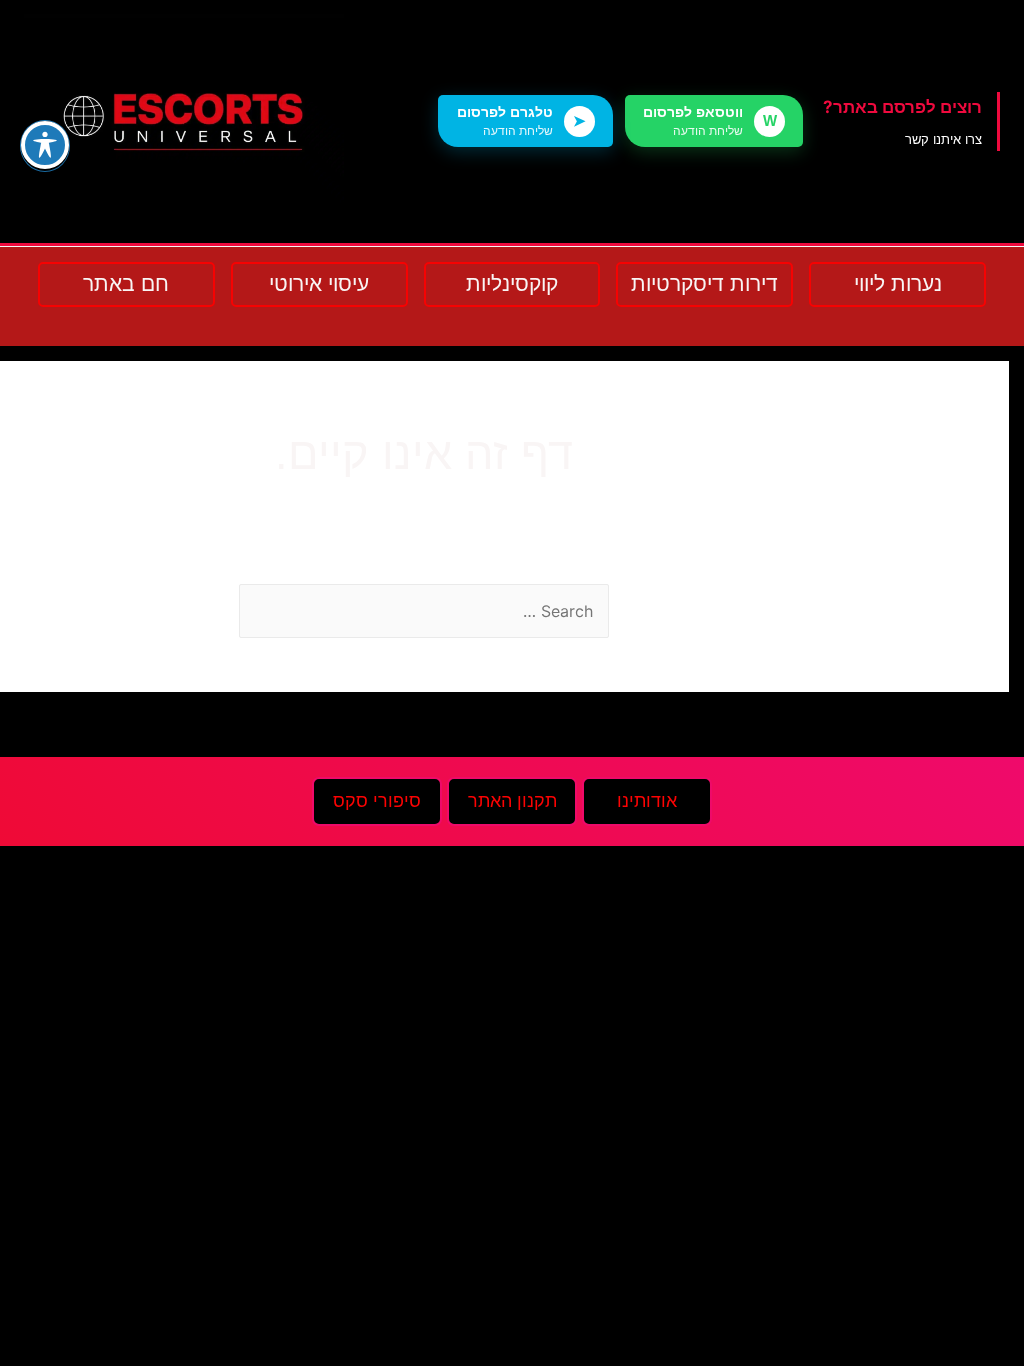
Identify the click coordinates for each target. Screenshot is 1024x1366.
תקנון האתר (512, 801)
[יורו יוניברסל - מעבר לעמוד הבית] (184, 121)
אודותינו (647, 801)
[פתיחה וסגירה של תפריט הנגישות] (45, 145)
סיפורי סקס (377, 801)
